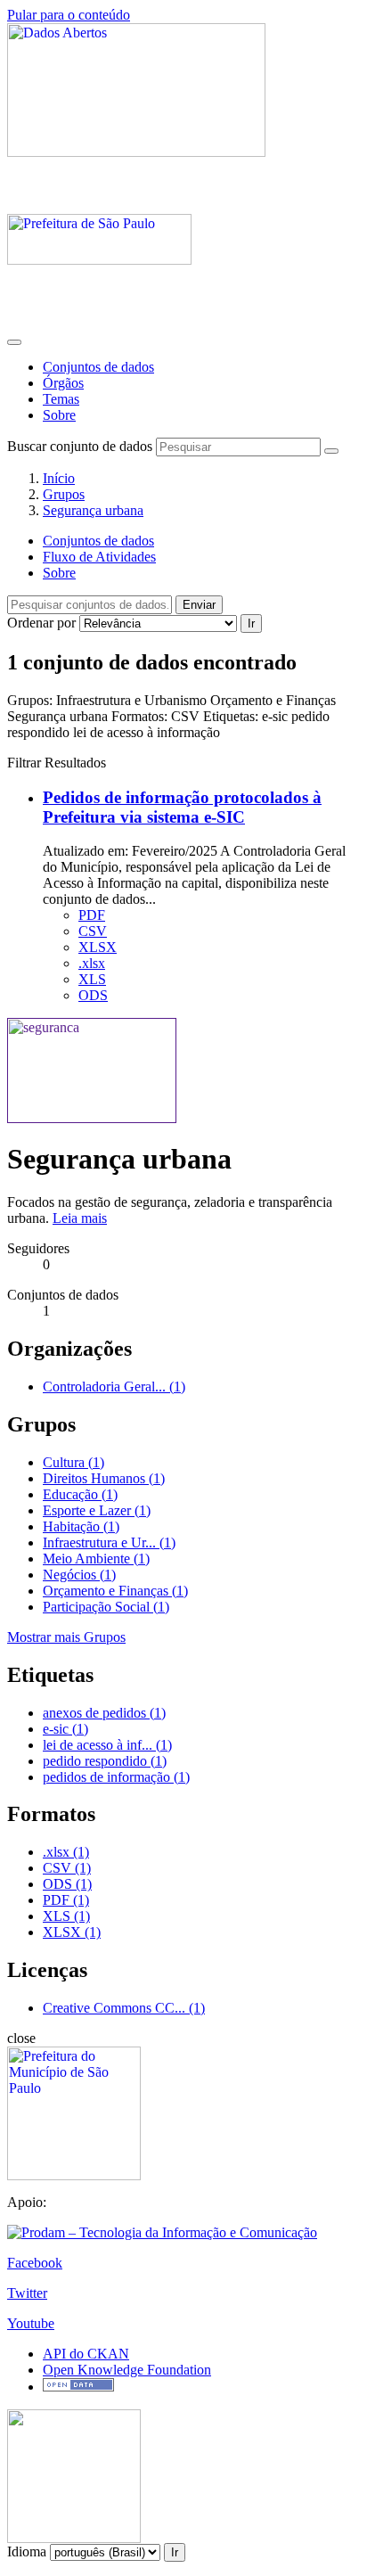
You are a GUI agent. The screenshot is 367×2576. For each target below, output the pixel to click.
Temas (61, 399)
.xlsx (92, 963)
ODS (93, 995)
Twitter (27, 2293)
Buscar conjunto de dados (80, 446)
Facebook (35, 2263)
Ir (251, 623)
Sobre (59, 415)
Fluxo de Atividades (99, 557)
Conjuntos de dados (98, 367)
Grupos (64, 494)
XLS (92, 979)
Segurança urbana (93, 510)
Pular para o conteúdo (69, 15)
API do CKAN (86, 2354)
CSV (93, 931)
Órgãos (63, 383)
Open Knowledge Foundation (127, 2370)
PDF (92, 915)
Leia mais (80, 1218)
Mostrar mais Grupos (66, 1637)
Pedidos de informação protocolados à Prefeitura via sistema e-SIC (182, 807)
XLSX (98, 947)
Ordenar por (41, 623)
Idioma (27, 2551)
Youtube (31, 2323)
